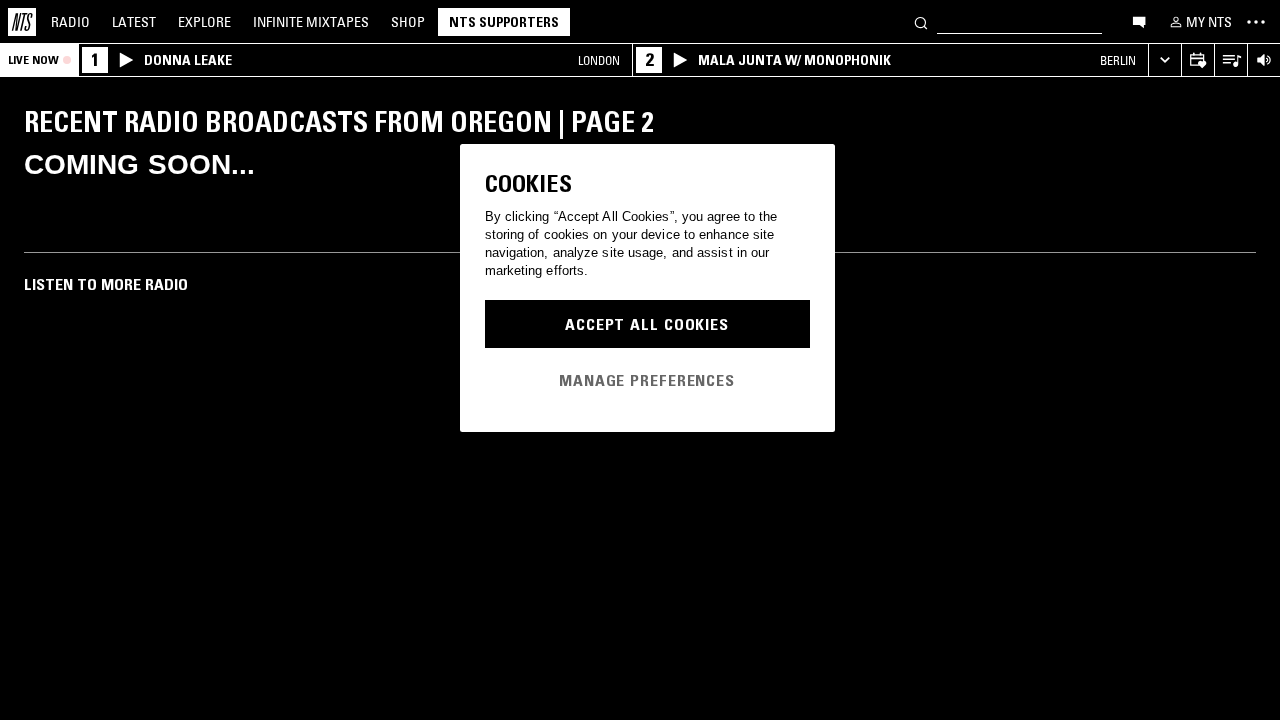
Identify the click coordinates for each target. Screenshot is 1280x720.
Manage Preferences (647, 380)
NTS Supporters (504, 22)
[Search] (921, 21)
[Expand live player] (1164, 60)
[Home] (22, 22)
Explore (204, 22)
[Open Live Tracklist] (1230, 60)
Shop (408, 22)
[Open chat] (1139, 21)
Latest (134, 22)
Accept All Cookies (647, 324)
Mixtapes (311, 22)
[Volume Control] (1263, 60)
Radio (70, 22)
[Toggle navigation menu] (1256, 22)
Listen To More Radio (106, 284)
